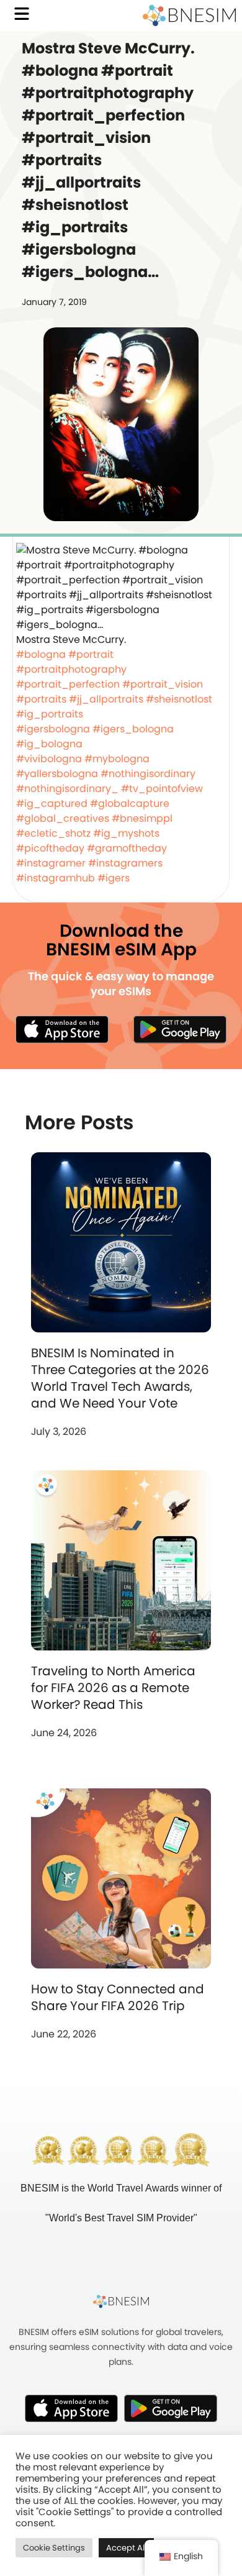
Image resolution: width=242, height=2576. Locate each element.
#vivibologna (49, 759)
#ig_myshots (126, 833)
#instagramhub (56, 878)
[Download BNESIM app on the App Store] (62, 1029)
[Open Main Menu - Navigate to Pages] (22, 14)
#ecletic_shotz (53, 833)
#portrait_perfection (68, 684)
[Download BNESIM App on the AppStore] (71, 2408)
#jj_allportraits (106, 699)
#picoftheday (50, 848)
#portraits (41, 699)
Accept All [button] (126, 2548)
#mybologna (117, 759)
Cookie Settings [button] (54, 2548)
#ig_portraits (50, 714)
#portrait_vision (163, 684)
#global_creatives (63, 818)
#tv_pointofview (162, 789)
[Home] (189, 16)
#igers (114, 878)
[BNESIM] (121, 2301)
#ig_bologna (49, 744)
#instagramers (125, 863)
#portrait (91, 654)
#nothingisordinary (148, 774)
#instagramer (51, 863)
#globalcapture (130, 803)
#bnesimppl (142, 818)
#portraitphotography (71, 669)
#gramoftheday (127, 848)
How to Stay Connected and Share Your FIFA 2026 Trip (118, 1997)
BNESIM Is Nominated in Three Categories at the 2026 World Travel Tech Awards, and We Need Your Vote (120, 1378)
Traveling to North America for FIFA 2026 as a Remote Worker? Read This (113, 1688)
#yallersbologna (57, 774)
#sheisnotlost (179, 699)
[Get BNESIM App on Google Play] (171, 2408)
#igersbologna (53, 729)
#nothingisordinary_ (67, 789)
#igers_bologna (133, 729)
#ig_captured (52, 803)
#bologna (41, 654)
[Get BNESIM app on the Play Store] (180, 1029)
